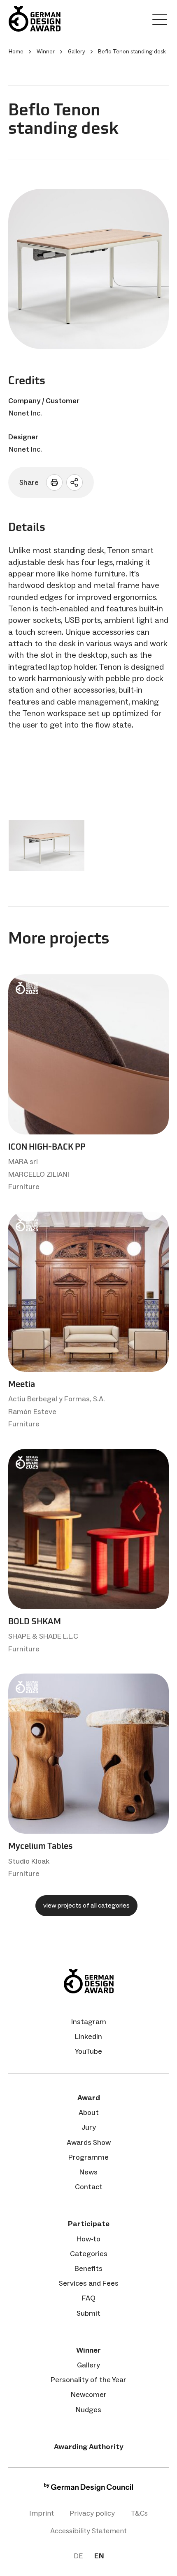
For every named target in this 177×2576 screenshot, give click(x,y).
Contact (89, 2187)
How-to (88, 2239)
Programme (88, 2157)
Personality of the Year (88, 2380)
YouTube (88, 2051)
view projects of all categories (86, 1905)
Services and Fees (89, 2283)
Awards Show (89, 2142)
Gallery (88, 2365)
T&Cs (139, 2513)
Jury (89, 2127)
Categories (89, 2254)
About (89, 2112)
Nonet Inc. (25, 413)
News (88, 2172)
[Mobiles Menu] (160, 21)
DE (78, 2556)
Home (16, 52)
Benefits (88, 2268)
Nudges (88, 2410)
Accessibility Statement (88, 2531)
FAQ (89, 2298)
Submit (88, 2313)
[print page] (54, 482)
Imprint (42, 2513)
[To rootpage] (35, 19)
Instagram (89, 2022)
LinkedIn (88, 2036)
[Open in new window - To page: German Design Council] (88, 2489)
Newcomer (89, 2395)
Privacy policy (92, 2513)
